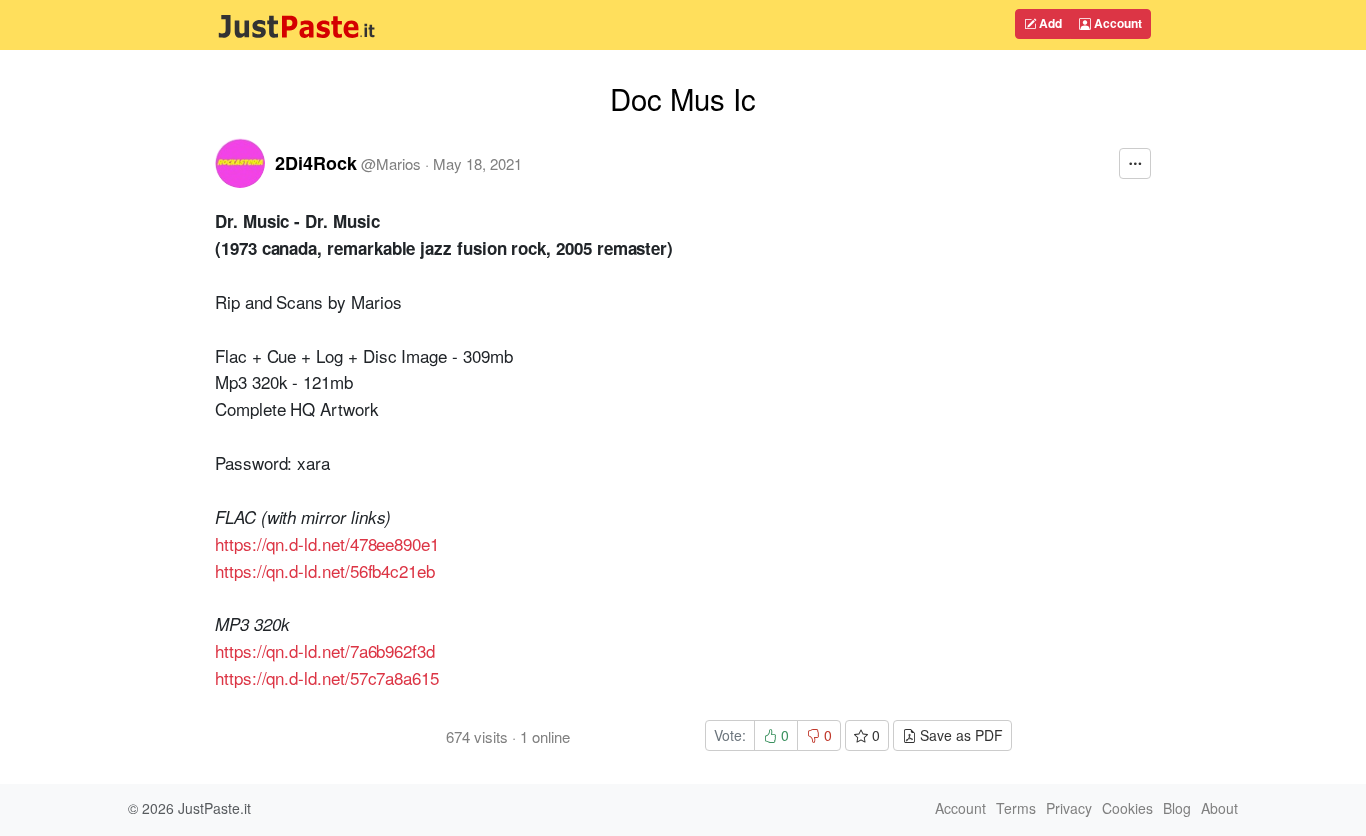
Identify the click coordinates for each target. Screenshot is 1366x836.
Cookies (1127, 808)
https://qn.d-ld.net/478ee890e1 (327, 543)
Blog (1177, 808)
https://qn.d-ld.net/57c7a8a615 (327, 677)
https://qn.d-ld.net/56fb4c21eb (325, 570)
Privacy (1069, 808)
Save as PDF (959, 735)
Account (1116, 23)
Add (1049, 23)
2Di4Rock (316, 163)
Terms (1016, 808)
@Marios (391, 163)
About (1219, 808)
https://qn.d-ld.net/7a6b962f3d (325, 650)
